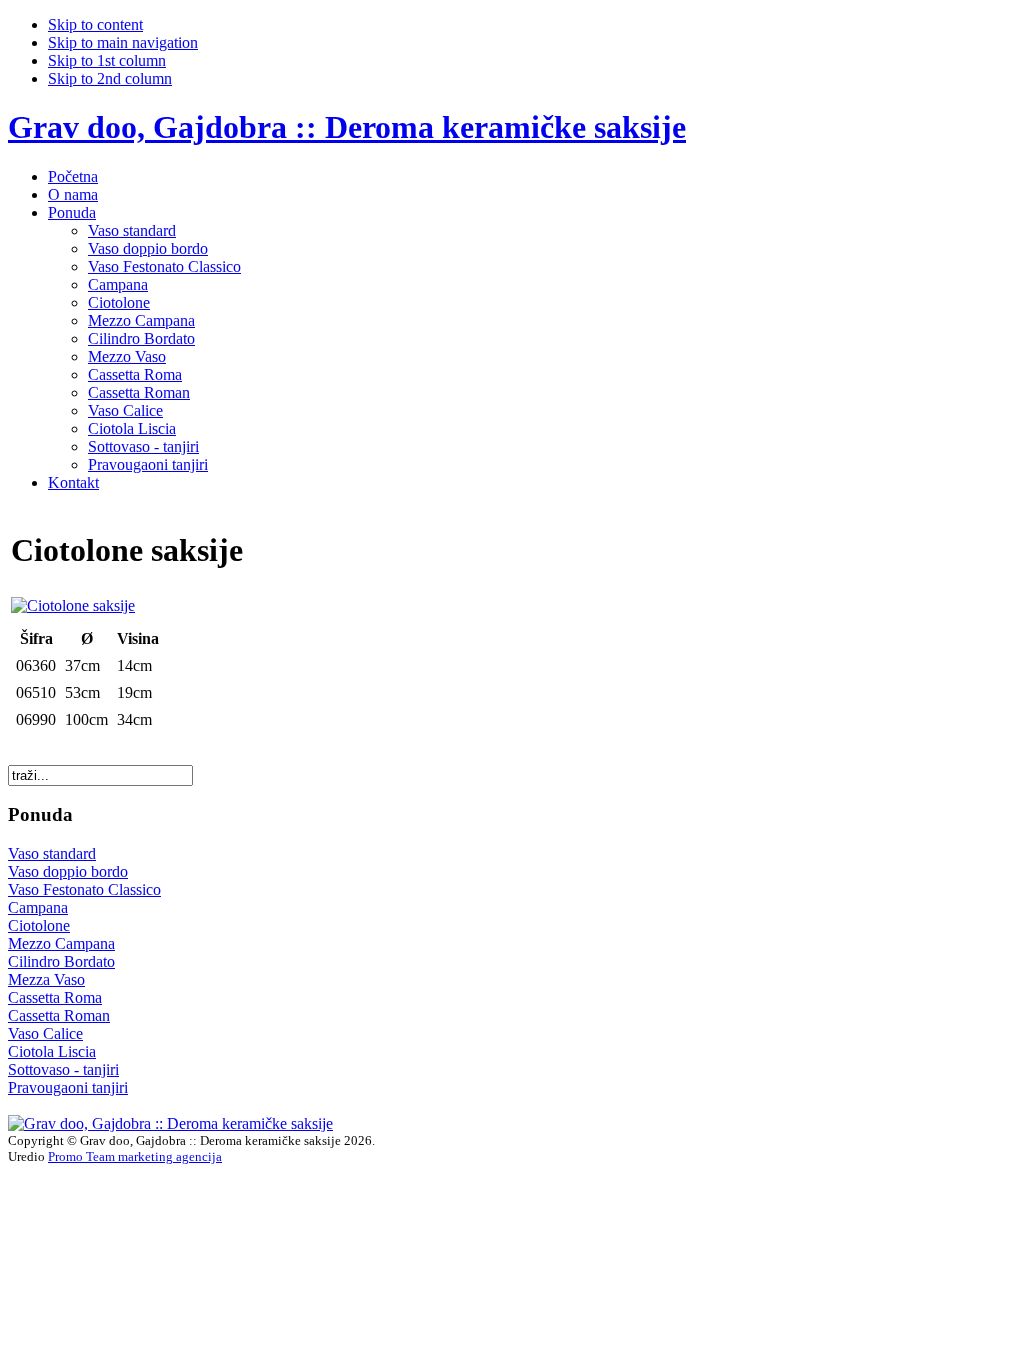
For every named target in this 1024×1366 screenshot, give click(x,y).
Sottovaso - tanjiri (63, 1069)
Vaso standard (52, 853)
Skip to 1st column (107, 60)
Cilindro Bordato (61, 961)
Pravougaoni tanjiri (68, 1087)
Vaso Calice (45, 1033)
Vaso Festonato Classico (84, 889)
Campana (38, 907)
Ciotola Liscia (52, 1051)
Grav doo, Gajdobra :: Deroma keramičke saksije (347, 127)
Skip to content (95, 24)
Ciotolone (39, 925)
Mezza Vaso (46, 979)
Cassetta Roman (59, 1015)
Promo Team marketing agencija (135, 1156)
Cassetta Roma (55, 997)
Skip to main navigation (123, 42)
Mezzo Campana (61, 943)
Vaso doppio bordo (68, 871)
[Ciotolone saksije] (73, 605)
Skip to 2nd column (110, 78)
